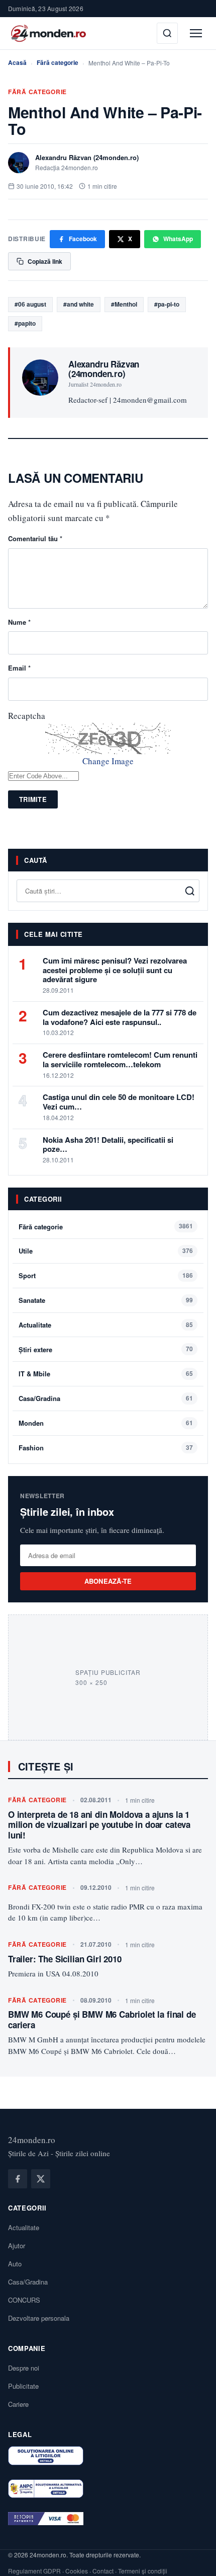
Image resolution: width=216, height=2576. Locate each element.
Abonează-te (108, 1581)
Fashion (31, 1448)
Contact (103, 2571)
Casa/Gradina (39, 1398)
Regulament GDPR (34, 2571)
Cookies (77, 2571)
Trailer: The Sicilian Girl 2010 (65, 1959)
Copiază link (45, 261)
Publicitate (23, 2386)
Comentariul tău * (35, 538)
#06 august (30, 304)
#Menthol (124, 304)
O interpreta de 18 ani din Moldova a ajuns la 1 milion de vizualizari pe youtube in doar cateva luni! (99, 1825)
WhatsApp (178, 239)
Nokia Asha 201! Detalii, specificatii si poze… (108, 1145)
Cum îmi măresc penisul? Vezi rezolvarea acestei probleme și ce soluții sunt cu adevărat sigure (115, 970)
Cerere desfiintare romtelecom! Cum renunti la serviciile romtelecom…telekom (120, 1059)
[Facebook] (18, 2179)
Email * (19, 668)
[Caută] (167, 33)
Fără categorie (58, 62)
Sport (27, 1275)
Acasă (17, 62)
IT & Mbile (34, 1374)
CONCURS (24, 2300)
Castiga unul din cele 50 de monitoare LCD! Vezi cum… (119, 1102)
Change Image (108, 761)
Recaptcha (27, 716)
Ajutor (17, 2246)
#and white (79, 304)
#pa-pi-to (167, 304)
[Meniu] (196, 33)
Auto (15, 2264)
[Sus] (193, 2558)
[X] (41, 2179)
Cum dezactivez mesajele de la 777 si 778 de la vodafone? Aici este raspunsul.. (120, 1017)
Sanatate (32, 1300)
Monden (31, 1423)
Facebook (83, 239)
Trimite (33, 799)
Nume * (19, 622)
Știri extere (35, 1349)
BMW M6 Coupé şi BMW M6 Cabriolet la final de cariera (102, 2019)
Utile (26, 1251)
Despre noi (24, 2368)
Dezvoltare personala (39, 2318)
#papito (25, 323)
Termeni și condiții (143, 2571)
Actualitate (35, 1325)
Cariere (18, 2404)
